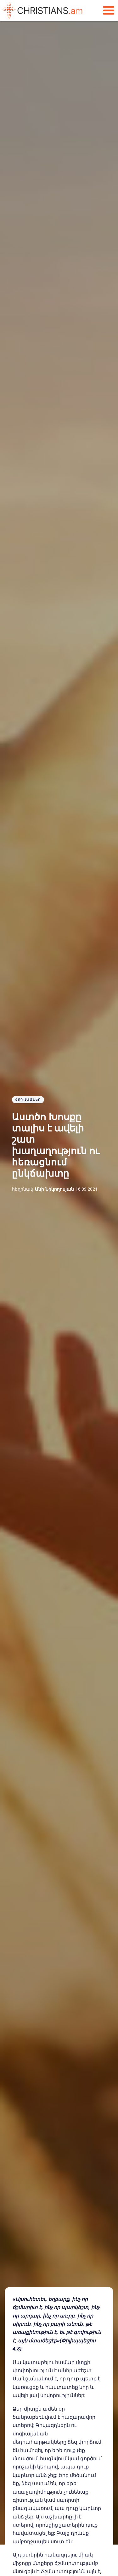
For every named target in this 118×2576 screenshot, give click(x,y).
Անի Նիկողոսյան (54, 1189)
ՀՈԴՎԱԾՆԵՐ (28, 1099)
